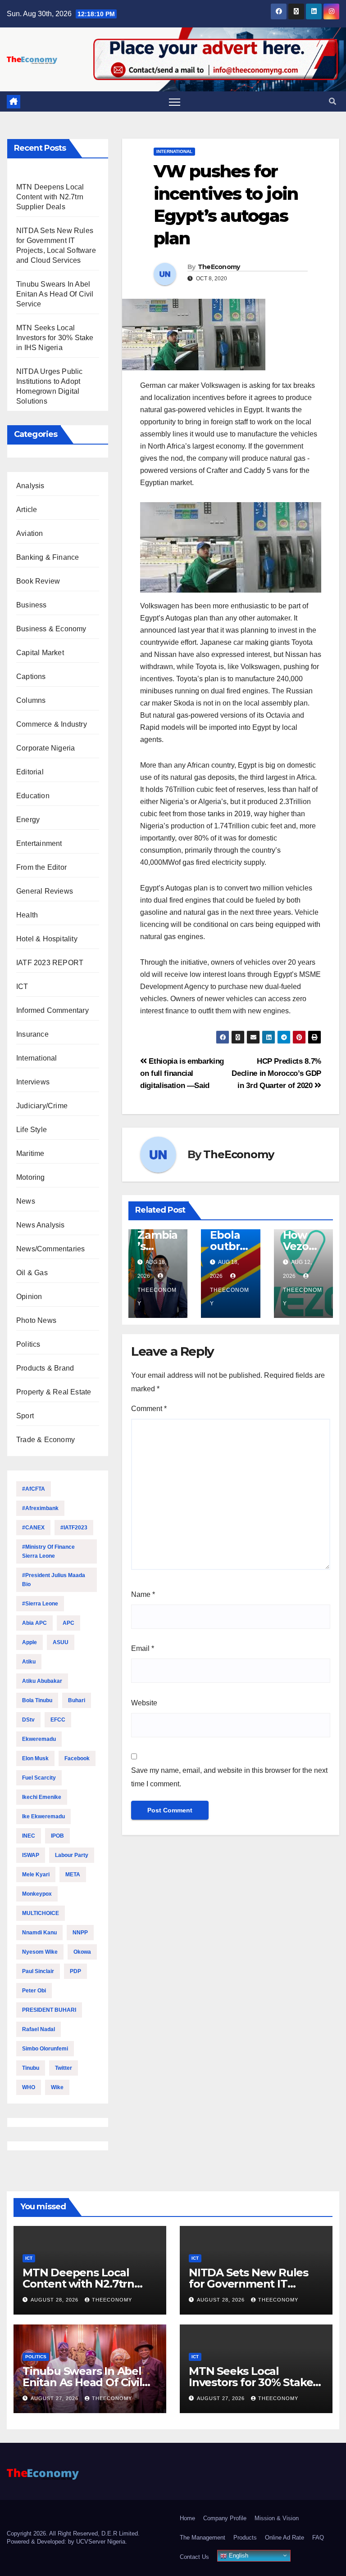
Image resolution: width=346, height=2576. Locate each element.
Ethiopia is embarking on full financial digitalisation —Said (182, 1073)
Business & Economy (51, 629)
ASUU (61, 1642)
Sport (25, 1416)
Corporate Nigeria (46, 748)
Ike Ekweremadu (43, 1816)
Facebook (77, 1758)
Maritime (30, 1153)
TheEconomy (219, 267)
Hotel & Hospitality (47, 939)
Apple (30, 1642)
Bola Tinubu (37, 1700)
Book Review (38, 581)
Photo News (36, 1320)
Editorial (30, 772)
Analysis (30, 486)
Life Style (32, 1130)
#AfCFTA (34, 1489)
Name (143, 1594)
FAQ (318, 2538)
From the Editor (41, 867)
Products (245, 2538)
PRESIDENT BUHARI (49, 2010)
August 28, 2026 (55, 2300)
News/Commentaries (50, 1249)
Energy (28, 820)
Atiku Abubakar (42, 1681)
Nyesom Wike (40, 1952)
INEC (29, 1836)
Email (143, 1648)
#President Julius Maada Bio (54, 1580)
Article (27, 510)
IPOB (57, 1836)
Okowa (82, 1952)
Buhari (77, 1700)
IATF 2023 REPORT (50, 963)
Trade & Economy (46, 1440)
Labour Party (72, 1855)
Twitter (64, 2068)
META (73, 1875)
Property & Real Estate (54, 1392)
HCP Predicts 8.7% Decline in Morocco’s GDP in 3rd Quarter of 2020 (276, 1073)
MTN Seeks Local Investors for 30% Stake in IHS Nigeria (55, 338)
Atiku (29, 1662)
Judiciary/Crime (42, 1106)
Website (144, 1703)
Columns (31, 700)
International (37, 1058)
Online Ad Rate (285, 2538)
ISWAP (31, 1855)
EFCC (58, 1720)
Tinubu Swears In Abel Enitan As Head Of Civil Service (55, 294)
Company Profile (225, 2518)
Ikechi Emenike (42, 1797)
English (238, 2556)
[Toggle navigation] (175, 102)
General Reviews (45, 891)
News (26, 1201)
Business (32, 605)
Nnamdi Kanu (39, 1933)
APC (68, 1623)
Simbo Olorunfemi (45, 2049)
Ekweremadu (39, 1739)
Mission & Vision (277, 2518)
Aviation (30, 533)
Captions (31, 677)
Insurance (32, 1034)
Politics (28, 1344)
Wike (57, 2087)
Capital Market (40, 653)
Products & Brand (45, 1368)
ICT (22, 987)
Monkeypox (37, 1894)
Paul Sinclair (38, 1971)
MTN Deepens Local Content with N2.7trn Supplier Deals (50, 197)
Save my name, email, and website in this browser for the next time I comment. (229, 1777)
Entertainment (39, 843)
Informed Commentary (52, 1010)
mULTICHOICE (41, 1913)
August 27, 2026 (55, 2398)
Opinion (29, 1297)
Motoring (31, 1177)
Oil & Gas (32, 1273)
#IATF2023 (74, 1528)
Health (27, 915)
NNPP (80, 1933)
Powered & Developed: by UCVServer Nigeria (66, 2542)
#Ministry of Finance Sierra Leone (48, 1551)
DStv (28, 1720)
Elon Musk (35, 1758)
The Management (203, 2538)
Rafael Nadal (39, 2029)
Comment (149, 1409)
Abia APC (34, 1623)
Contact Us (194, 2557)
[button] (332, 101)
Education (33, 796)
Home (187, 2518)
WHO (29, 2087)
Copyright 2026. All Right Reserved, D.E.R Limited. (73, 2533)
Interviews (33, 1082)
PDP (75, 1971)
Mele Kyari (36, 1875)
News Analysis (41, 1225)
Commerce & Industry (52, 724)
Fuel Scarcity (39, 1778)
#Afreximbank (40, 1508)
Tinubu (31, 2068)
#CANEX (33, 1528)
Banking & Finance (48, 557)
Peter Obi (34, 1991)
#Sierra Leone (40, 1604)
